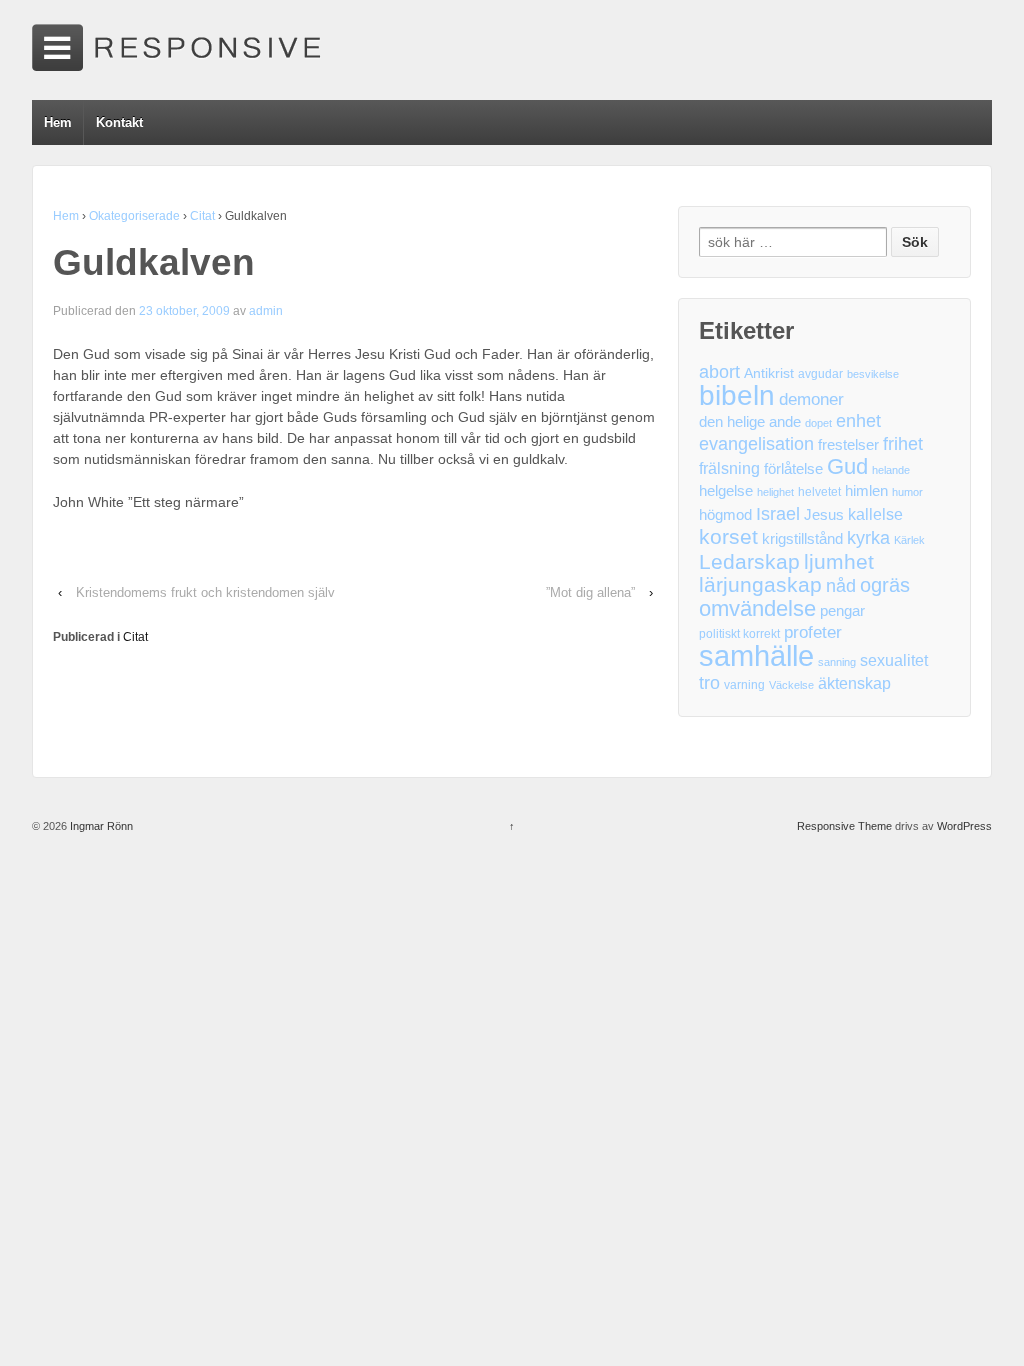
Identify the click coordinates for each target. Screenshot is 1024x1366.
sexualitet (894, 660)
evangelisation (756, 444)
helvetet (819, 492)
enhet (858, 421)
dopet (818, 423)
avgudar (820, 374)
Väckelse (791, 685)
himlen (866, 491)
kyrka (868, 538)
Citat (202, 216)
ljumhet (839, 561)
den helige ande (750, 422)
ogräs (885, 585)
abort (719, 372)
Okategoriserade (134, 216)
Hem (58, 122)
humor (907, 492)
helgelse (726, 491)
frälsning (729, 468)
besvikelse (873, 374)
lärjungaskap (760, 585)
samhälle (756, 655)
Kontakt (119, 122)
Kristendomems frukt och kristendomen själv (205, 592)
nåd (841, 586)
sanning (837, 662)
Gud (847, 466)
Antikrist (769, 373)
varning (744, 685)
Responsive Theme (844, 826)
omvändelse (757, 608)
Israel (778, 513)
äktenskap (854, 683)
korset (728, 536)
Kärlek (909, 540)
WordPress (964, 826)
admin (266, 311)
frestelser (848, 445)
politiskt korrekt (739, 634)
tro (709, 683)
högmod (725, 515)
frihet (903, 444)
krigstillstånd (802, 539)
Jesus (824, 515)
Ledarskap (749, 562)
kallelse (875, 514)
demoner (811, 399)
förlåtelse (793, 469)
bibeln (737, 395)
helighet (775, 492)
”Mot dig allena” (590, 592)
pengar (842, 611)
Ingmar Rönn (100, 826)
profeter (813, 632)
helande (891, 470)
